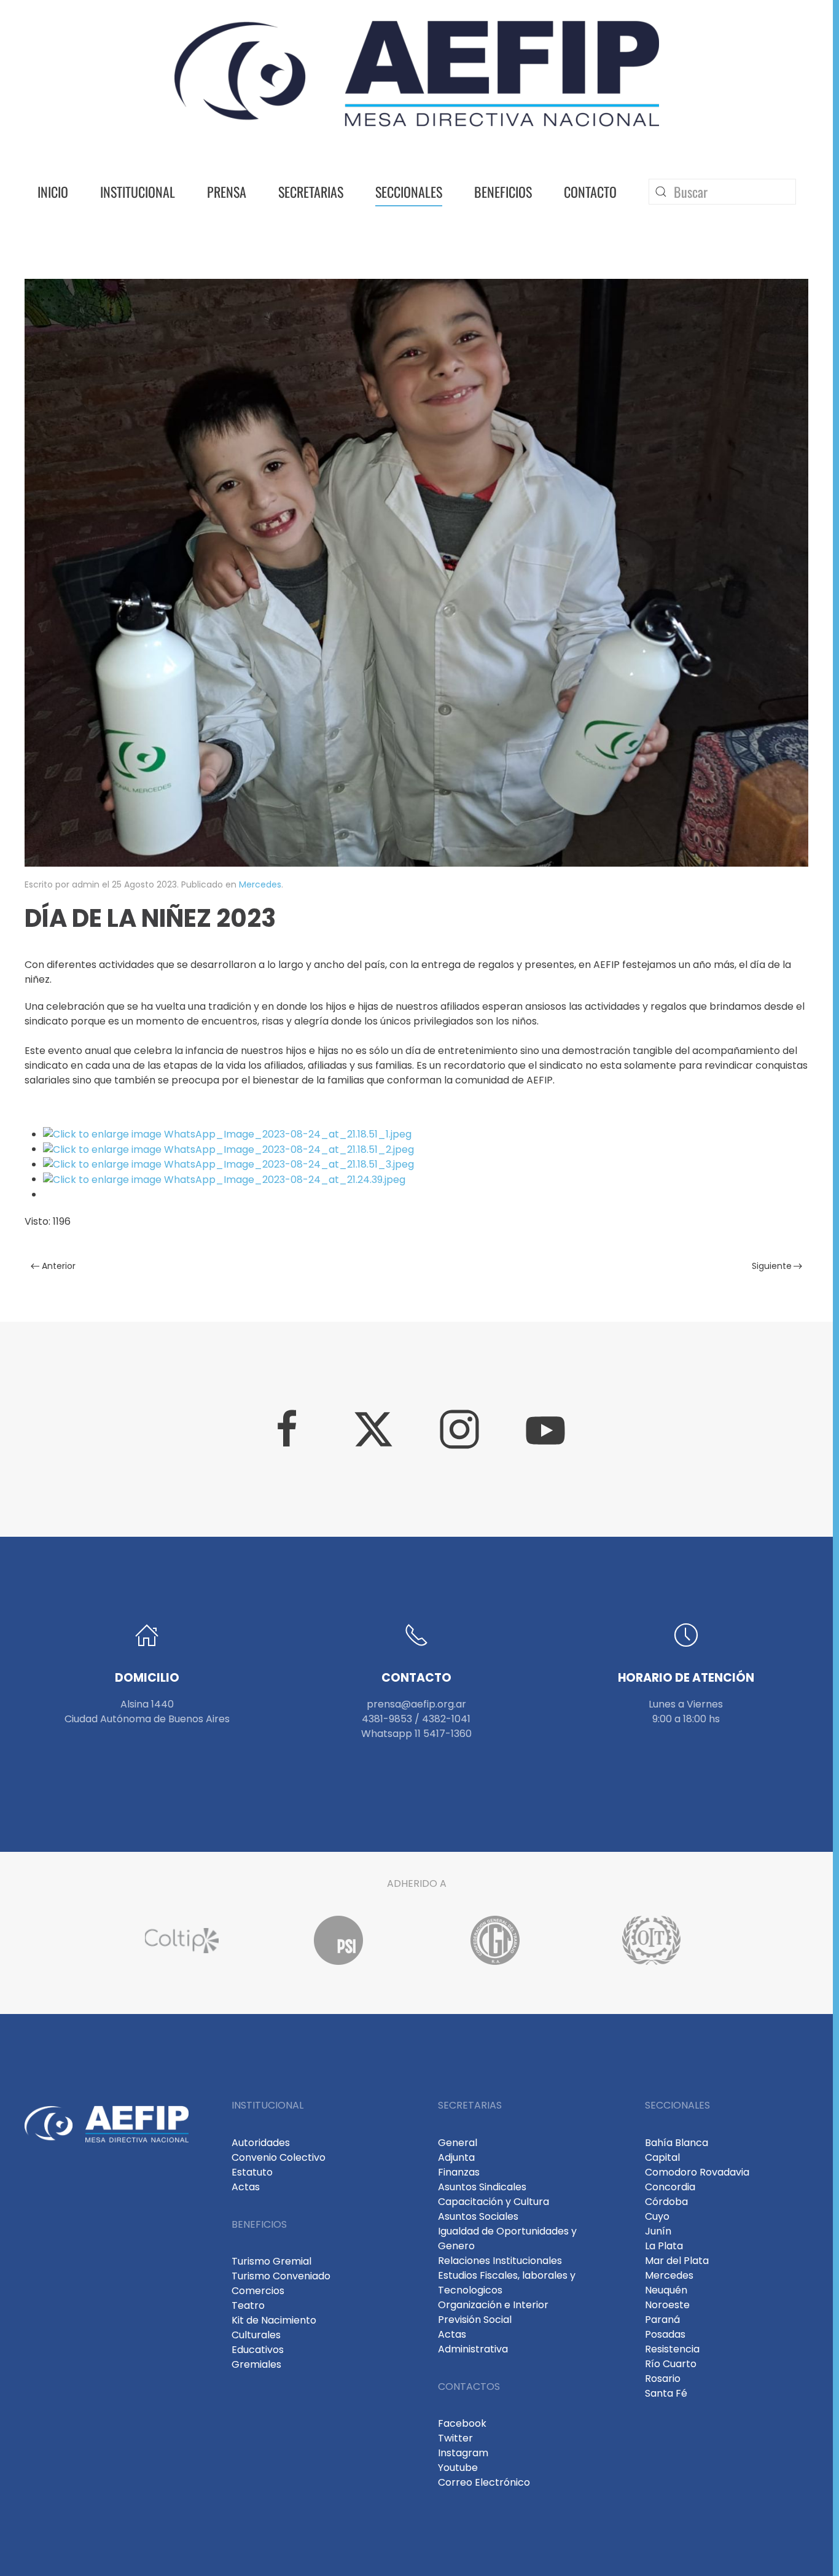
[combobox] (722, 192)
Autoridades (261, 2143)
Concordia (670, 2187)
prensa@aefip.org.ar (416, 1704)
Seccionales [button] (409, 192)
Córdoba (666, 2202)
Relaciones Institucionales (500, 2261)
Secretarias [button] (311, 192)
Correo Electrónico (484, 2482)
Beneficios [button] (503, 192)
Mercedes (260, 884)
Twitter (455, 2438)
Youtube (458, 2468)
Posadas (665, 2334)
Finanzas (459, 2172)
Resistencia (672, 2349)
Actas (246, 2187)
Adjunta (456, 2157)
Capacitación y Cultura (494, 2202)
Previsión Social (475, 2320)
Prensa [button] (227, 192)
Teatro (248, 2305)
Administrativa (473, 2349)
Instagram (463, 2453)
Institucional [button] (138, 192)
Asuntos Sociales (478, 2216)
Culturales (256, 2335)
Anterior (59, 1266)
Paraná (662, 2320)
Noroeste (667, 2305)
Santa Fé (666, 2393)
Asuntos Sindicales (482, 2187)
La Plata (664, 2246)
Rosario (663, 2379)
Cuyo (657, 2216)
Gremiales (256, 2364)
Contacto (590, 192)
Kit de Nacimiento (274, 2320)
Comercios (258, 2291)
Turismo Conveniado (281, 2276)
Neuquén (666, 2290)
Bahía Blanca (677, 2143)
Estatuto (252, 2172)
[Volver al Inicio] (417, 74)
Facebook (462, 2423)
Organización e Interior (493, 2305)
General (458, 2143)
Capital (662, 2157)
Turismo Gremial (271, 2261)
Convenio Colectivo (279, 2157)
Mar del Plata (677, 2261)
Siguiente (772, 1266)
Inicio (53, 192)
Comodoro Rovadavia (697, 2172)
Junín (658, 2231)
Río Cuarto (671, 2364)
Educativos (258, 2350)
